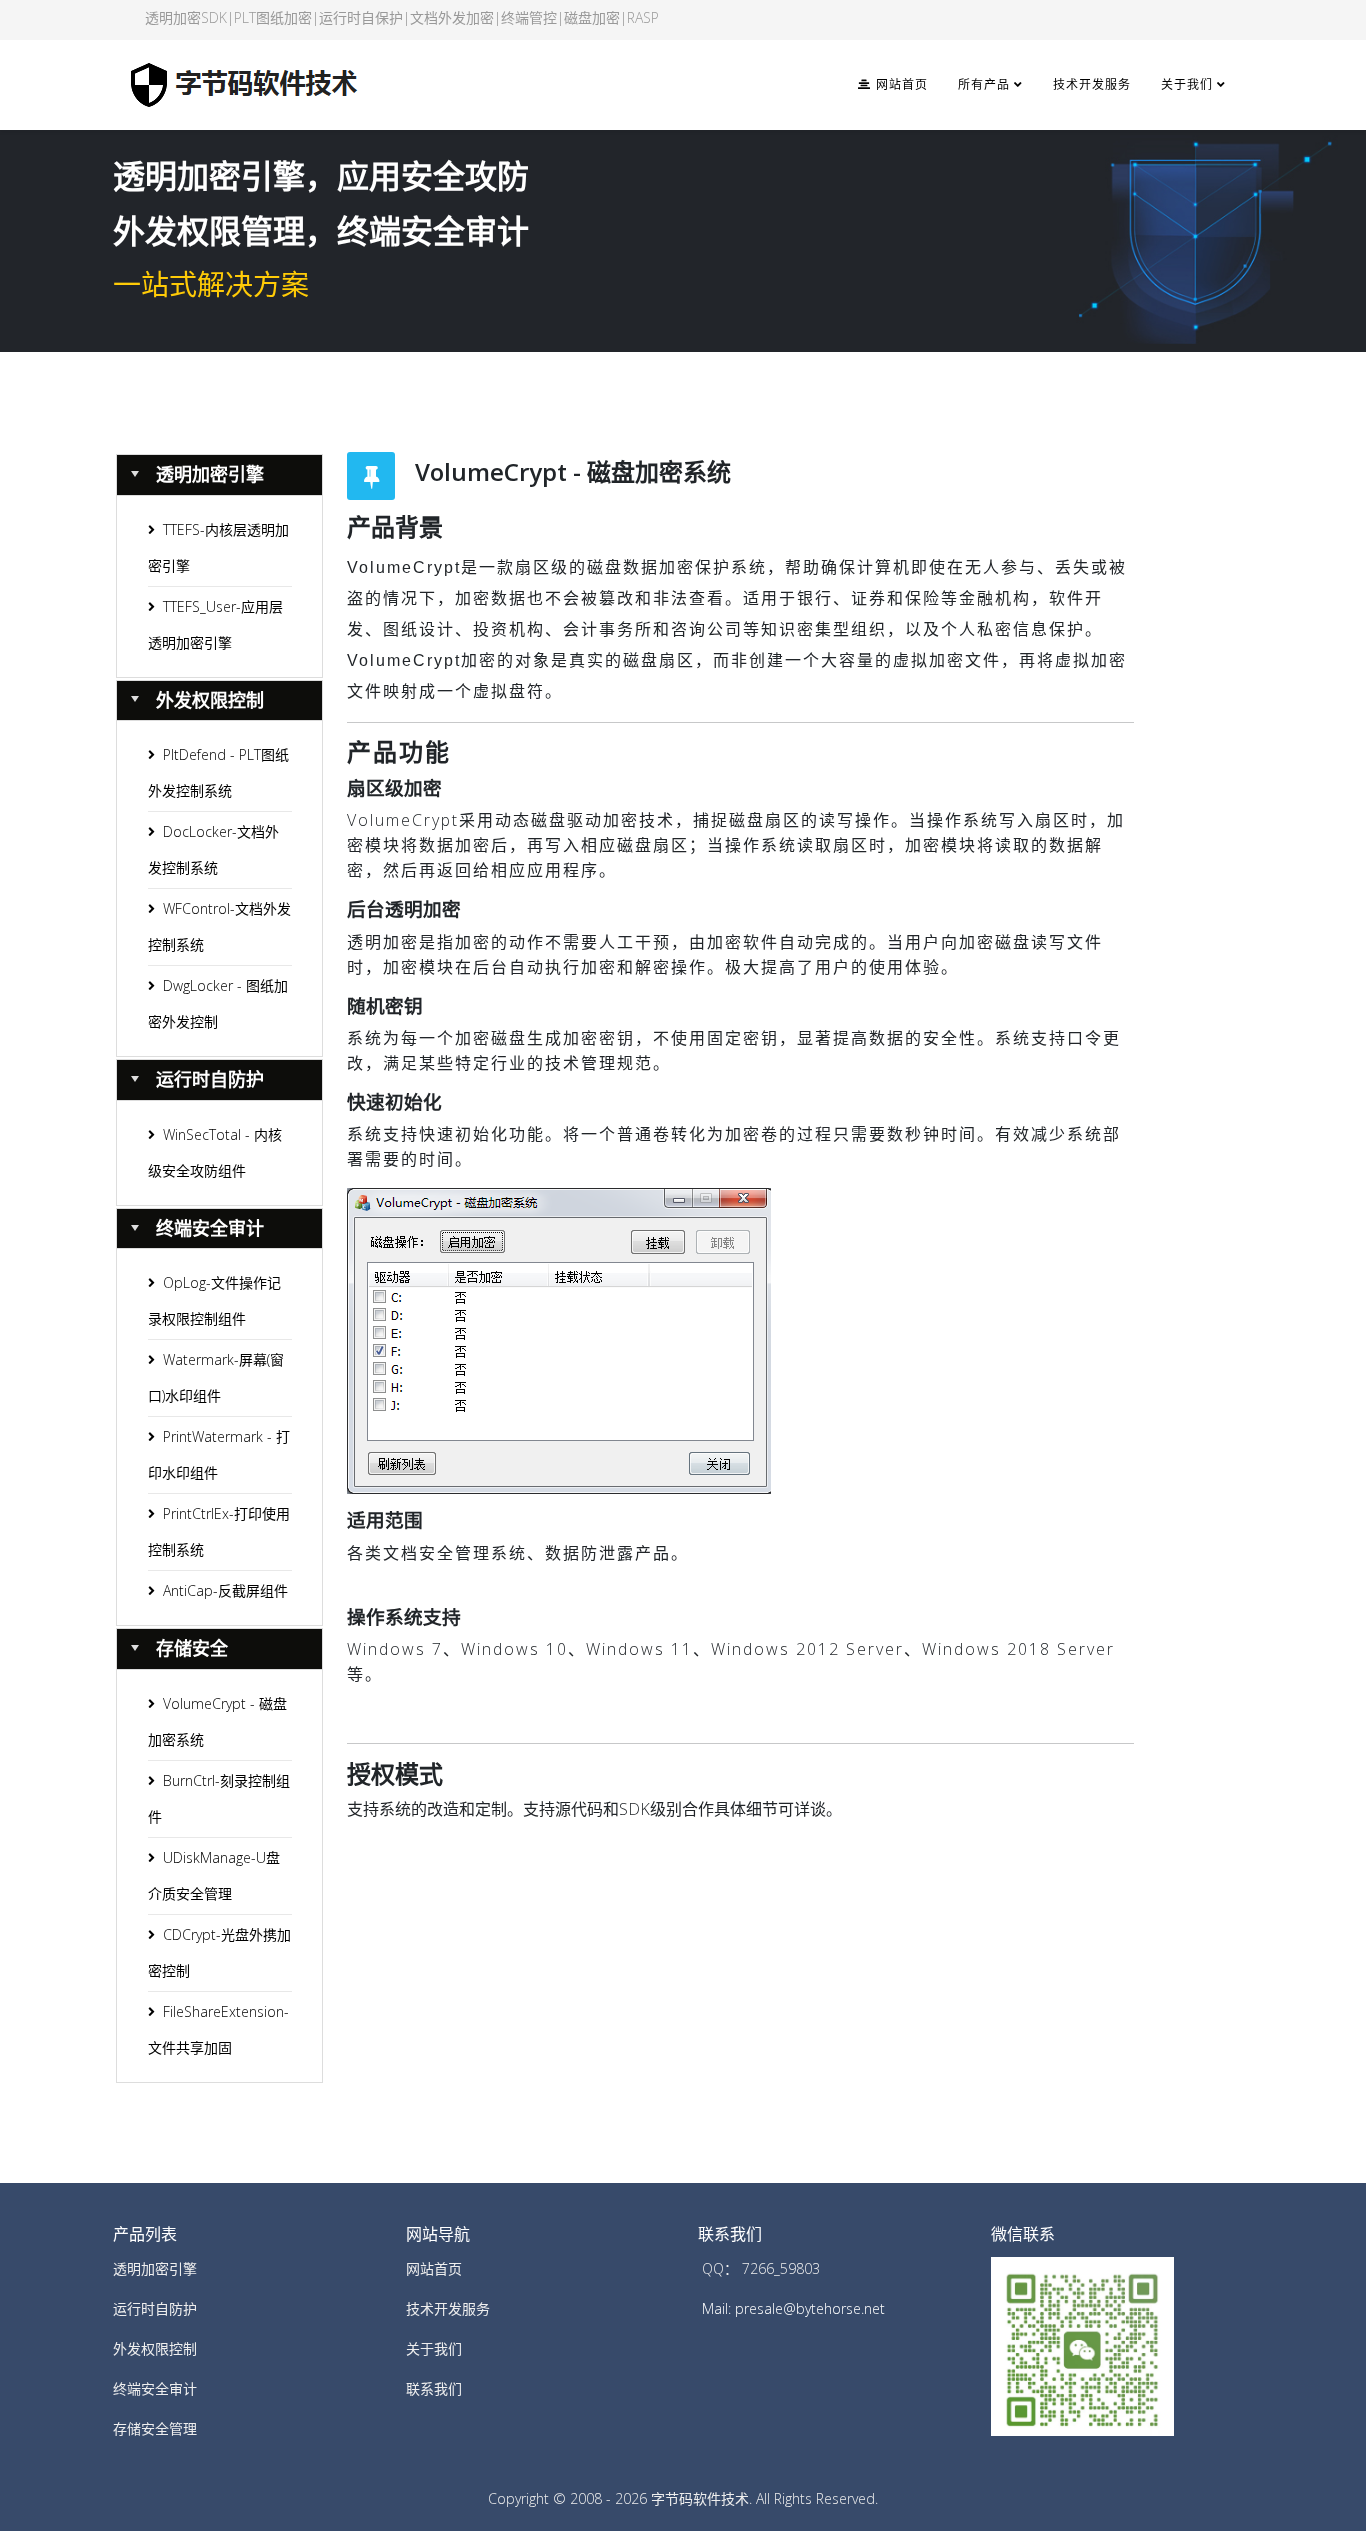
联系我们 (434, 2388)
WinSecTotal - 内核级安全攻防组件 (215, 1152)
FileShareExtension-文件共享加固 (218, 2029)
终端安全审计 (155, 2388)
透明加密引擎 (155, 2268)
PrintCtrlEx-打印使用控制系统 (219, 1531)
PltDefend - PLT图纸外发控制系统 (218, 772)
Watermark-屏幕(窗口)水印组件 (216, 1377)
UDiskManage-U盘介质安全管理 (214, 1875)
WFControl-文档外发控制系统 (219, 926)
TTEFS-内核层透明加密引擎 (218, 547)
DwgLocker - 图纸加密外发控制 (218, 1003)
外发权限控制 (155, 2348)
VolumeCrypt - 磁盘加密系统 (217, 1721)
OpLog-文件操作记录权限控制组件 (214, 1300)
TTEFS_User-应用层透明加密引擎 (215, 624)
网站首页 (899, 85)
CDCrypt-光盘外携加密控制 (219, 1952)
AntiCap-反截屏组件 (225, 1590)
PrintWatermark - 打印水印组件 (219, 1454)
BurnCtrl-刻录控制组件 (219, 1798)
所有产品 (984, 85)
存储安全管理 (155, 2428)
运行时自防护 (155, 2308)
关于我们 (1187, 85)
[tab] (220, 475)
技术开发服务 (1092, 85)
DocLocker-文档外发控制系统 (213, 849)
